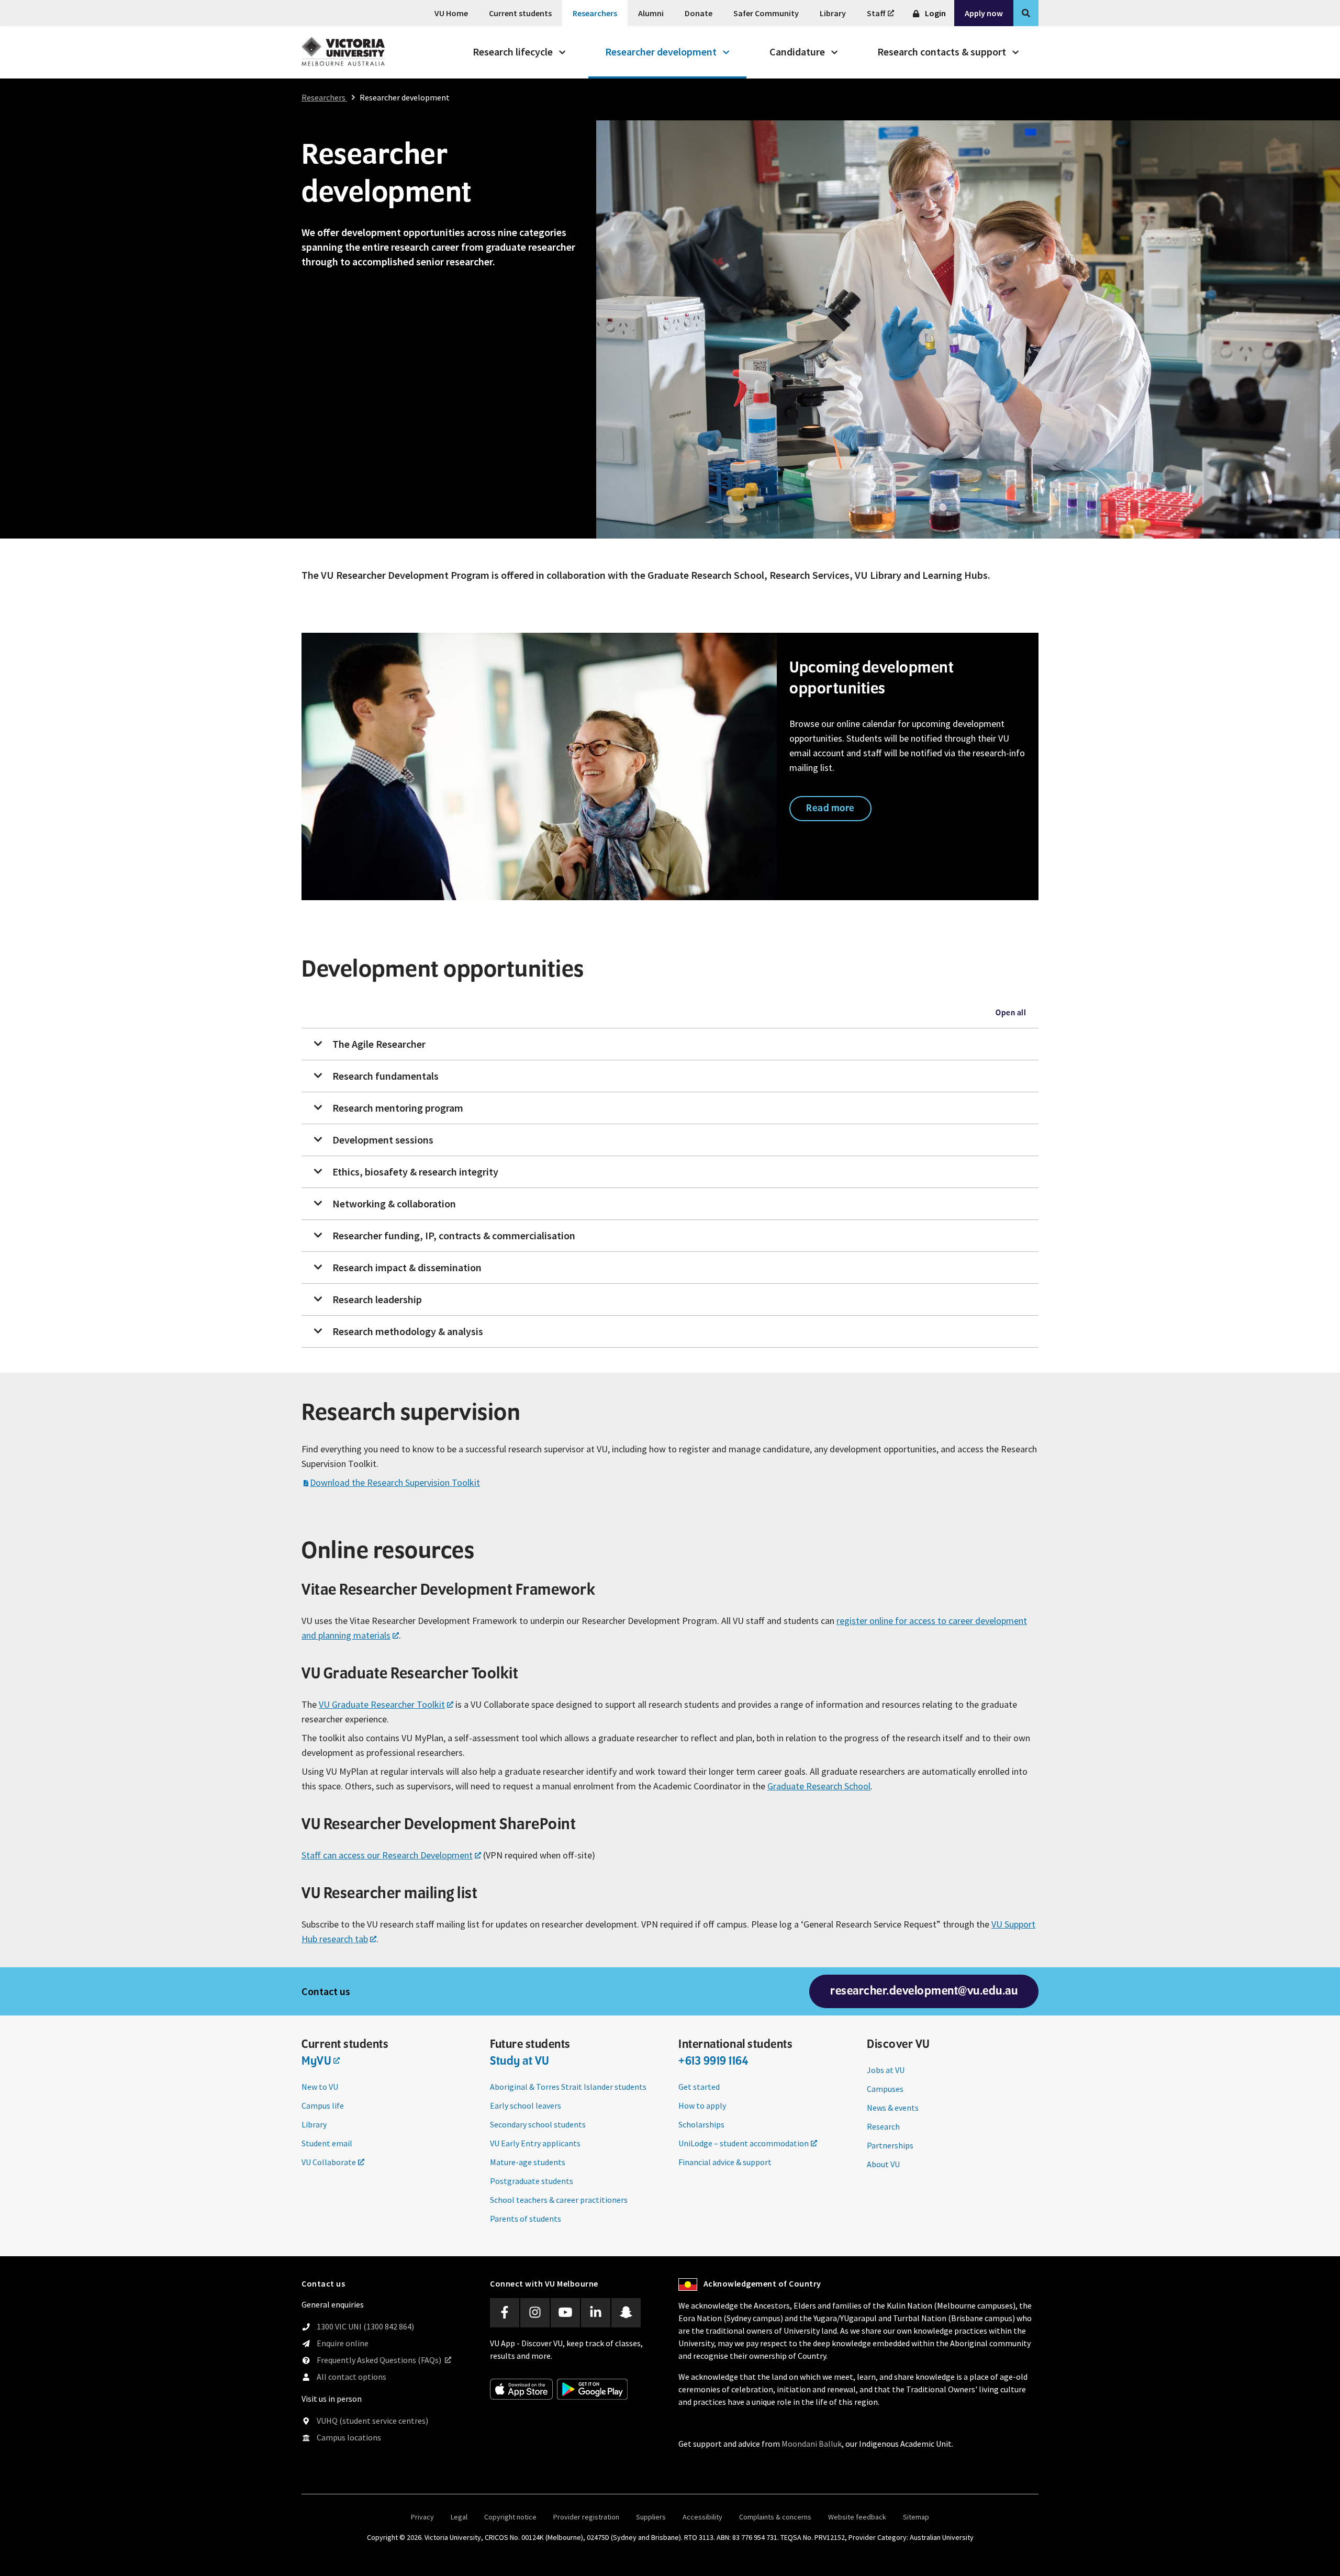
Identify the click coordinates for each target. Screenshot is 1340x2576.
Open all (1011, 1013)
